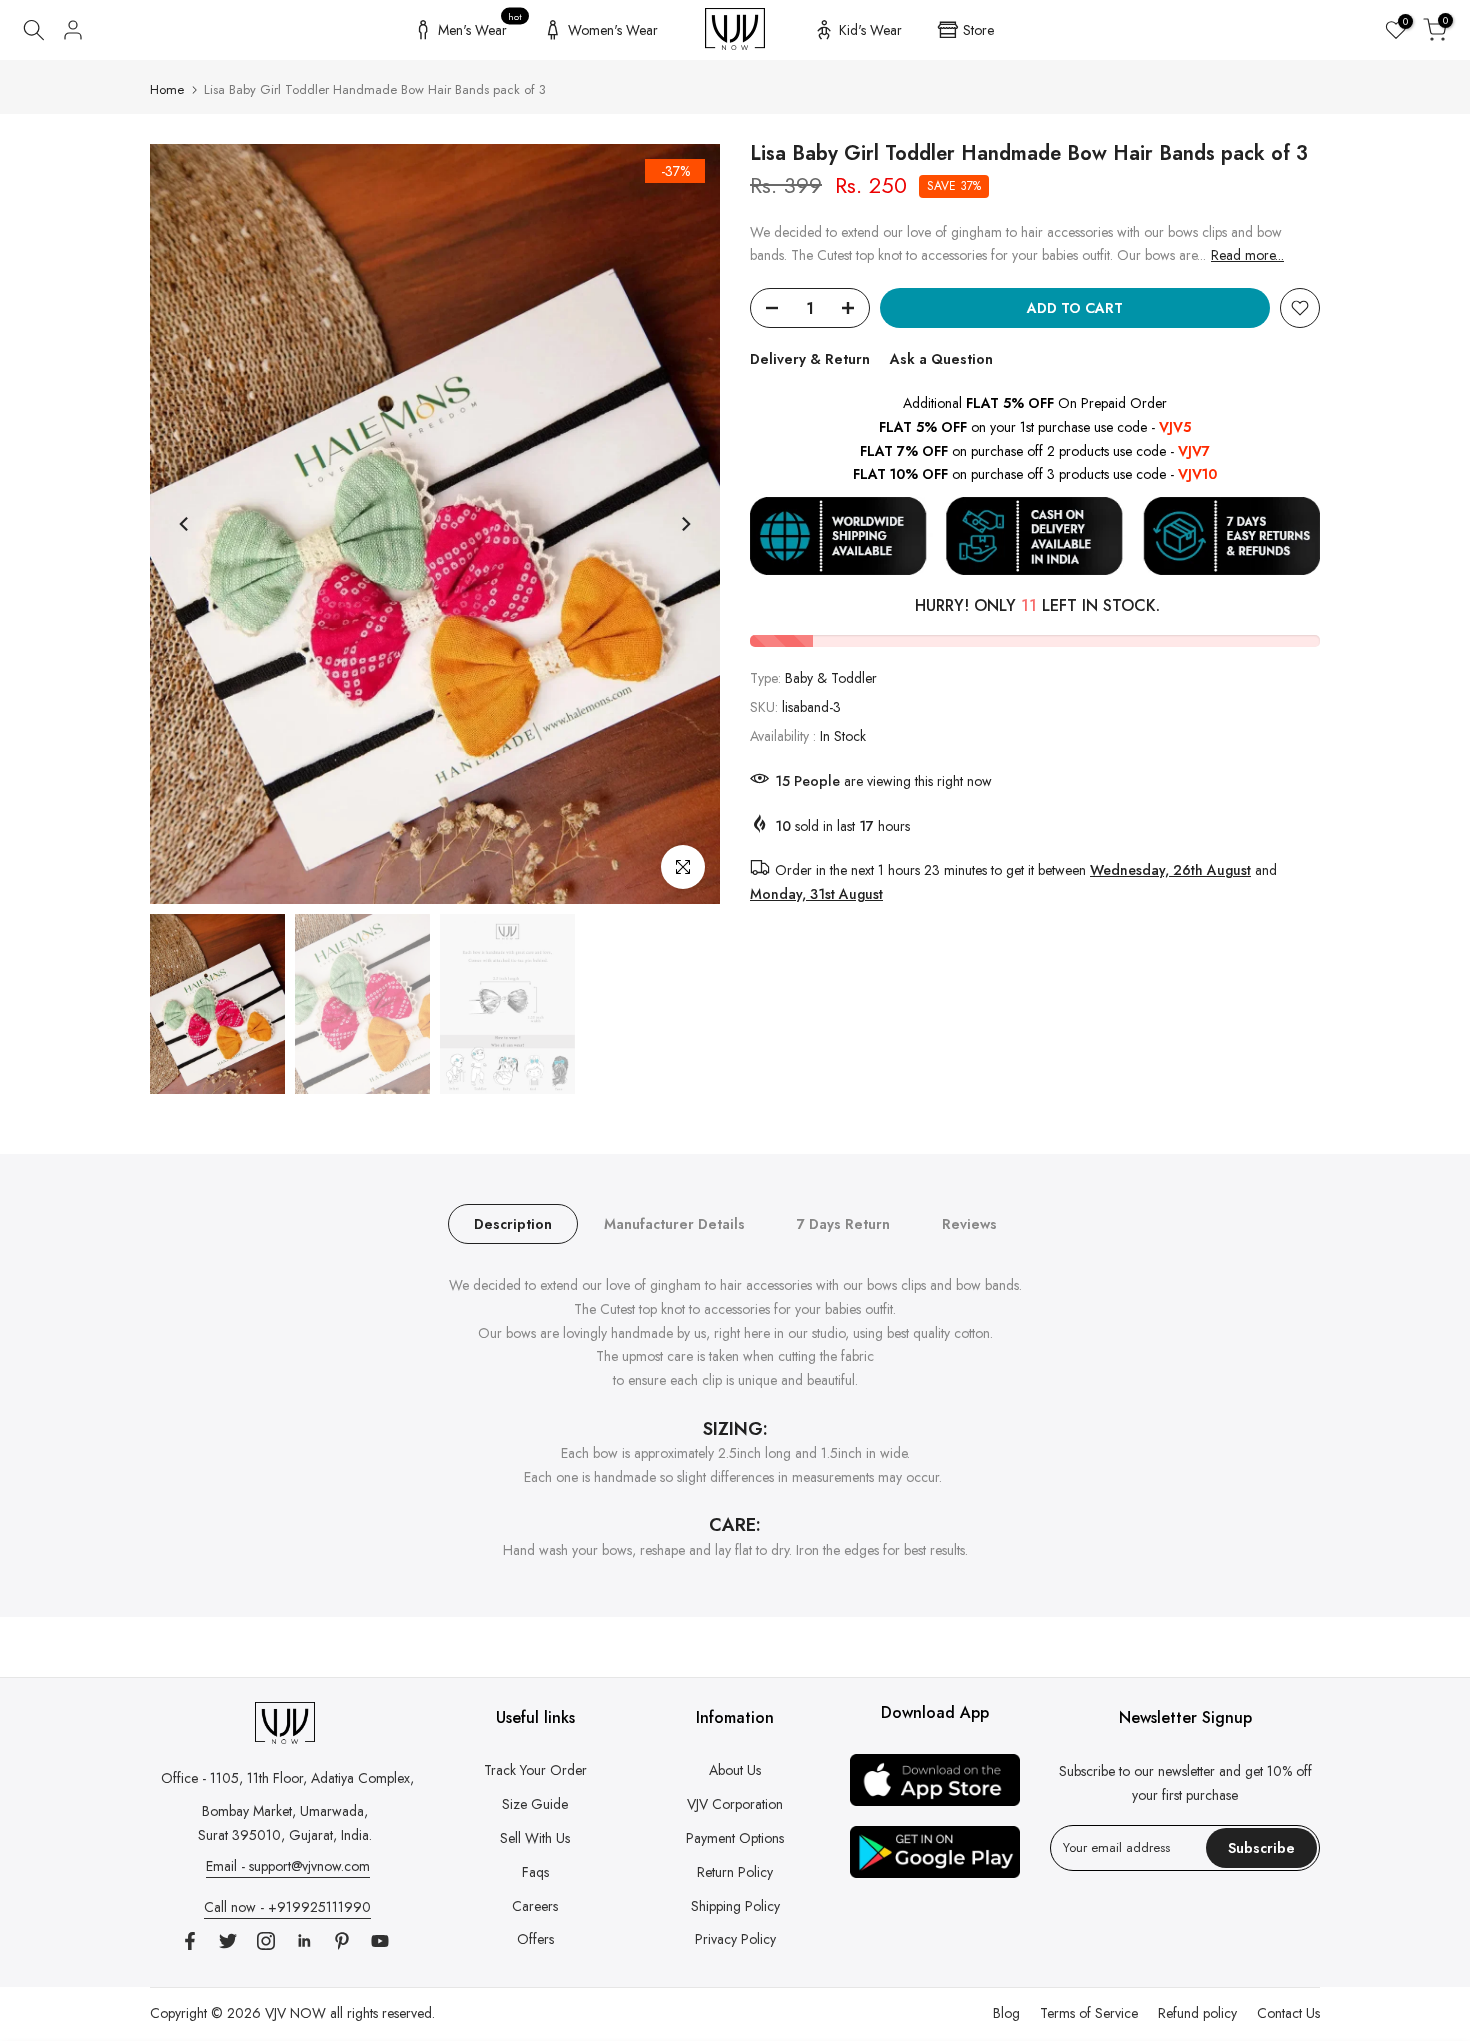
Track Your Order (535, 1770)
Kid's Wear (870, 30)
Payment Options (735, 1838)
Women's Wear (613, 30)
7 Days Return (843, 1224)
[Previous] (185, 524)
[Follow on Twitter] (228, 1941)
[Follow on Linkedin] (304, 1941)
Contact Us (1288, 2013)
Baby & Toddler (831, 678)
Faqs (535, 1872)
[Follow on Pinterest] (342, 1941)
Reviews (969, 1224)
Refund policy (1197, 2013)
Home (167, 89)
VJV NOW (295, 2013)
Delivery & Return (810, 359)
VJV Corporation (735, 1804)
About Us (735, 1770)
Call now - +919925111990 (287, 1907)
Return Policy (735, 1872)
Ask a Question (941, 359)
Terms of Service (1089, 2013)
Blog (1006, 2013)
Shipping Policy (735, 1906)
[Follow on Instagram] (266, 1941)
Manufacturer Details (674, 1224)
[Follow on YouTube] (380, 1941)
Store (978, 30)
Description (513, 1224)
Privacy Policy (735, 1939)
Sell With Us (535, 1838)
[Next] (685, 524)
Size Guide (535, 1804)
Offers (535, 1939)
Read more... (1247, 255)
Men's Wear (480, 27)
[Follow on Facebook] (190, 1941)
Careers (535, 1906)
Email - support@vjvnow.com (288, 1866)
